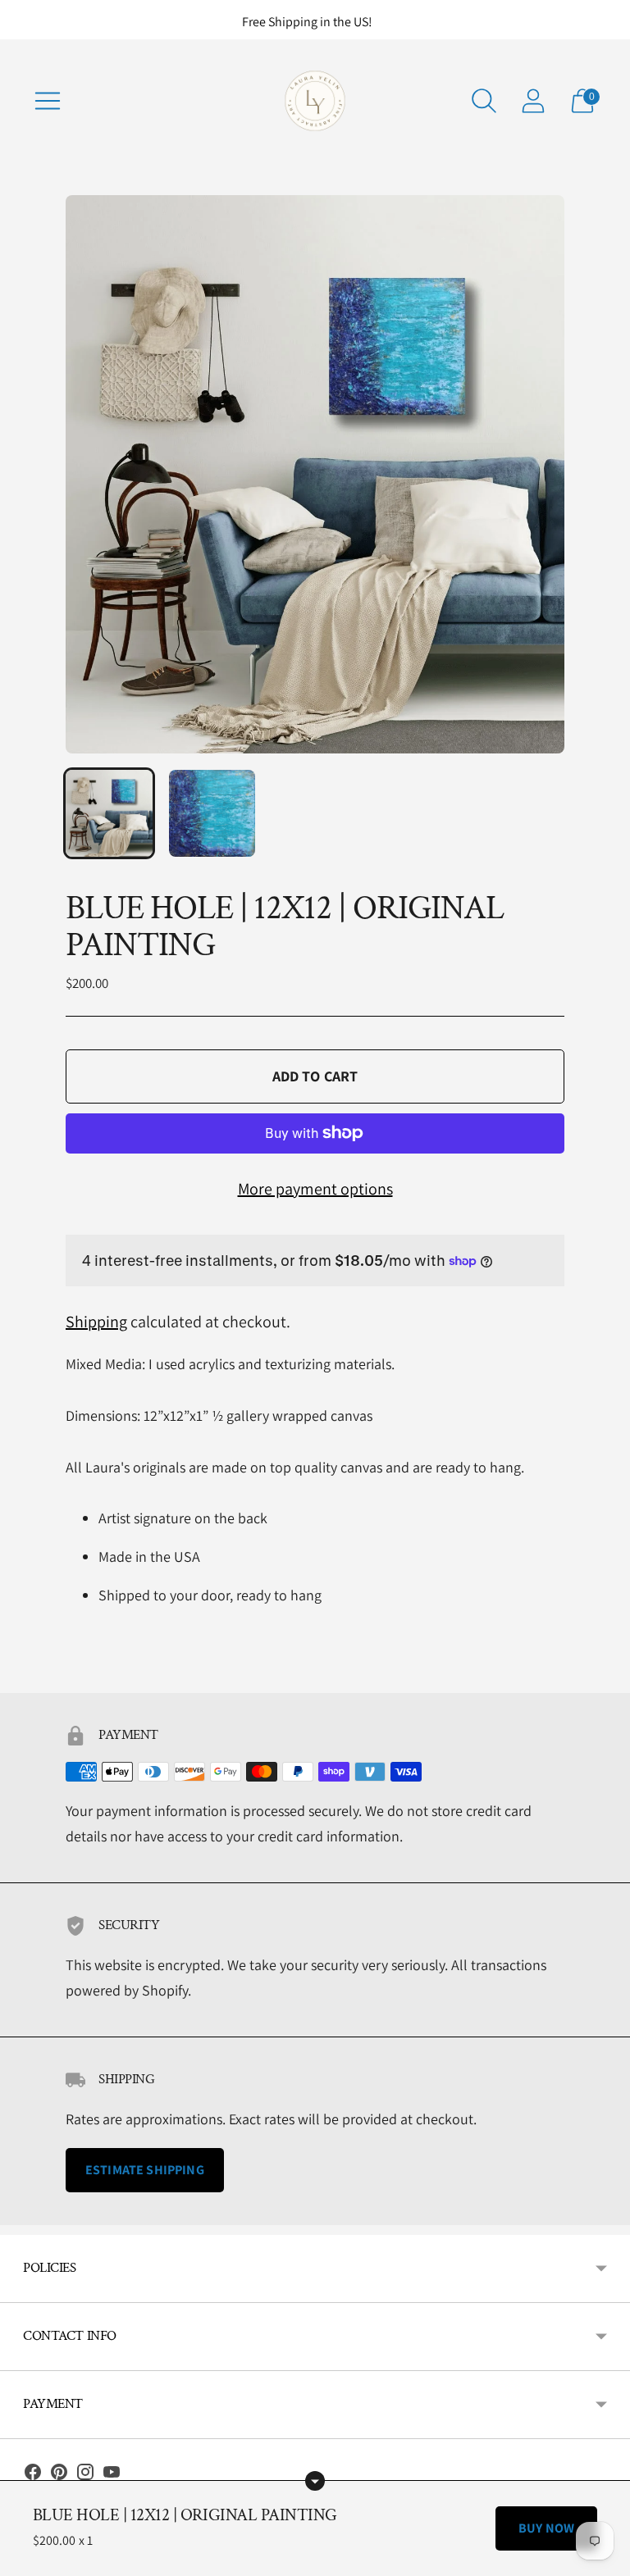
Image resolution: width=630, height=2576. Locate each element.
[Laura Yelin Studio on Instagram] (85, 2476)
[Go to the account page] (533, 101)
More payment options (315, 1189)
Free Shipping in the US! (307, 22)
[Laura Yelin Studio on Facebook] (33, 2476)
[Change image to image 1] (109, 813)
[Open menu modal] (48, 101)
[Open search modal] (484, 101)
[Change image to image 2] (212, 813)
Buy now (546, 2528)
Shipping (96, 1322)
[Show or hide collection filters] (315, 2481)
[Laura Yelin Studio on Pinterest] (59, 2476)
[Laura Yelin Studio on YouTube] (112, 2476)
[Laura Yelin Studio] (315, 101)
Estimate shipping (145, 2170)
